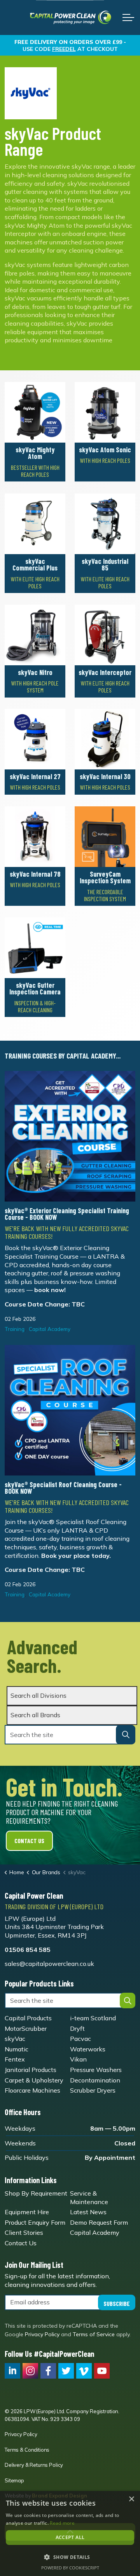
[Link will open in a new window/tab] (12, 2371)
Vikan (78, 2059)
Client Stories (24, 2233)
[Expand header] (128, 17)
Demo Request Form (99, 2222)
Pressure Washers (96, 2070)
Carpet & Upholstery (34, 2080)
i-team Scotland (93, 2018)
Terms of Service (94, 2334)
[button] (126, 1735)
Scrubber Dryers (93, 2090)
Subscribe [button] (117, 2303)
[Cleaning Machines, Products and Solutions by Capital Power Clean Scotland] (70, 17)
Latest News (88, 2212)
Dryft (77, 2028)
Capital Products (28, 2018)
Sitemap (14, 2480)
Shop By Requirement (36, 2193)
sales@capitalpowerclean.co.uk (49, 1964)
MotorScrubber (26, 2028)
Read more (62, 2523)
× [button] (131, 2499)
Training (15, 1329)
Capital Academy (50, 1329)
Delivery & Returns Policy (34, 2465)
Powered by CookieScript (70, 2568)
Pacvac (80, 2039)
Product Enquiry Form (35, 2222)
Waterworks (88, 2049)
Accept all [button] (70, 2537)
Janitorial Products (31, 2070)
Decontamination (95, 2080)
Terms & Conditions (27, 2450)
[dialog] (70, 2533)
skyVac (15, 2039)
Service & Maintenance (89, 2198)
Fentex (15, 2059)
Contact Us (29, 1841)
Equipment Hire (27, 2212)
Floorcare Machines (32, 2090)
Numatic (17, 2049)
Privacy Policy (42, 2334)
